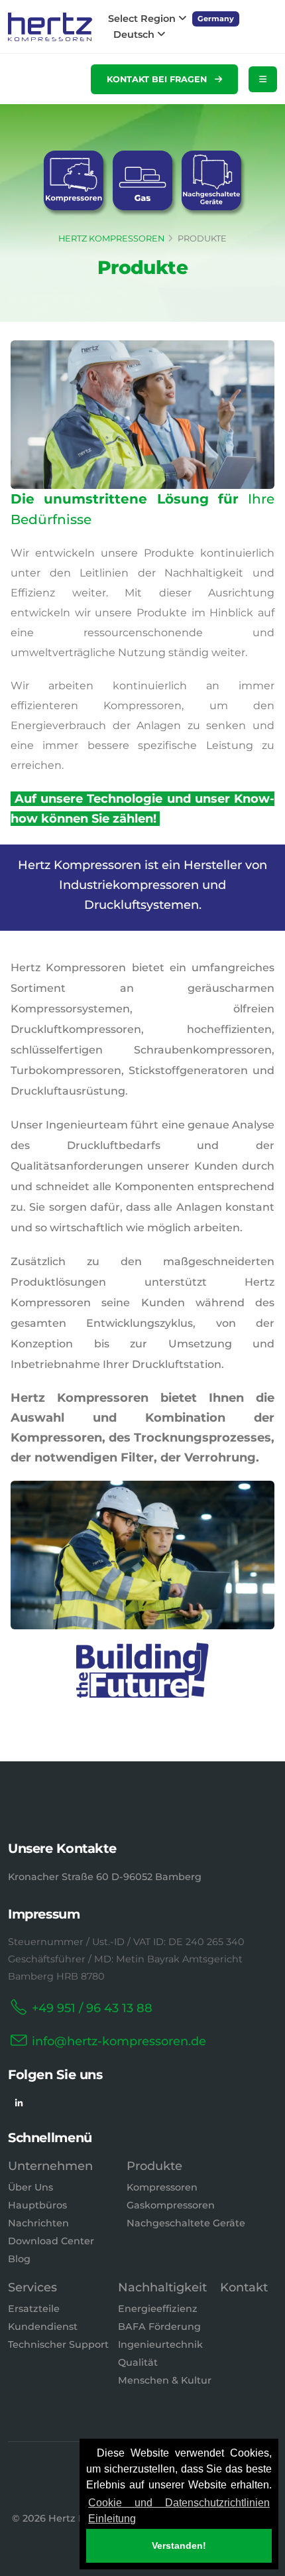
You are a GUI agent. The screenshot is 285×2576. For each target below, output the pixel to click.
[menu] (263, 79)
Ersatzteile (34, 2309)
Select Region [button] (143, 19)
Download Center (51, 2241)
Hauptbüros (37, 2205)
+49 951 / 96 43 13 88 (92, 2008)
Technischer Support (58, 2344)
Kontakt (244, 2287)
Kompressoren (162, 2187)
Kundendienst (43, 2327)
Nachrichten (38, 2223)
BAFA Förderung (159, 2327)
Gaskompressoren (171, 2205)
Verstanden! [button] (179, 2545)
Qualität (138, 2362)
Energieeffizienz (158, 2309)
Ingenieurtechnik (160, 2344)
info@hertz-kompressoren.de (119, 2041)
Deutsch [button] (135, 34)
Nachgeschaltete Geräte (186, 2223)
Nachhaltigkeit (162, 2287)
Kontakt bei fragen (158, 79)
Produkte (154, 2166)
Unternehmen (50, 2166)
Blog (19, 2259)
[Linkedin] (19, 2103)
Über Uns (30, 2187)
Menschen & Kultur (165, 2380)
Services (32, 2287)
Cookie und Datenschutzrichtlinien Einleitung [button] (179, 2511)
